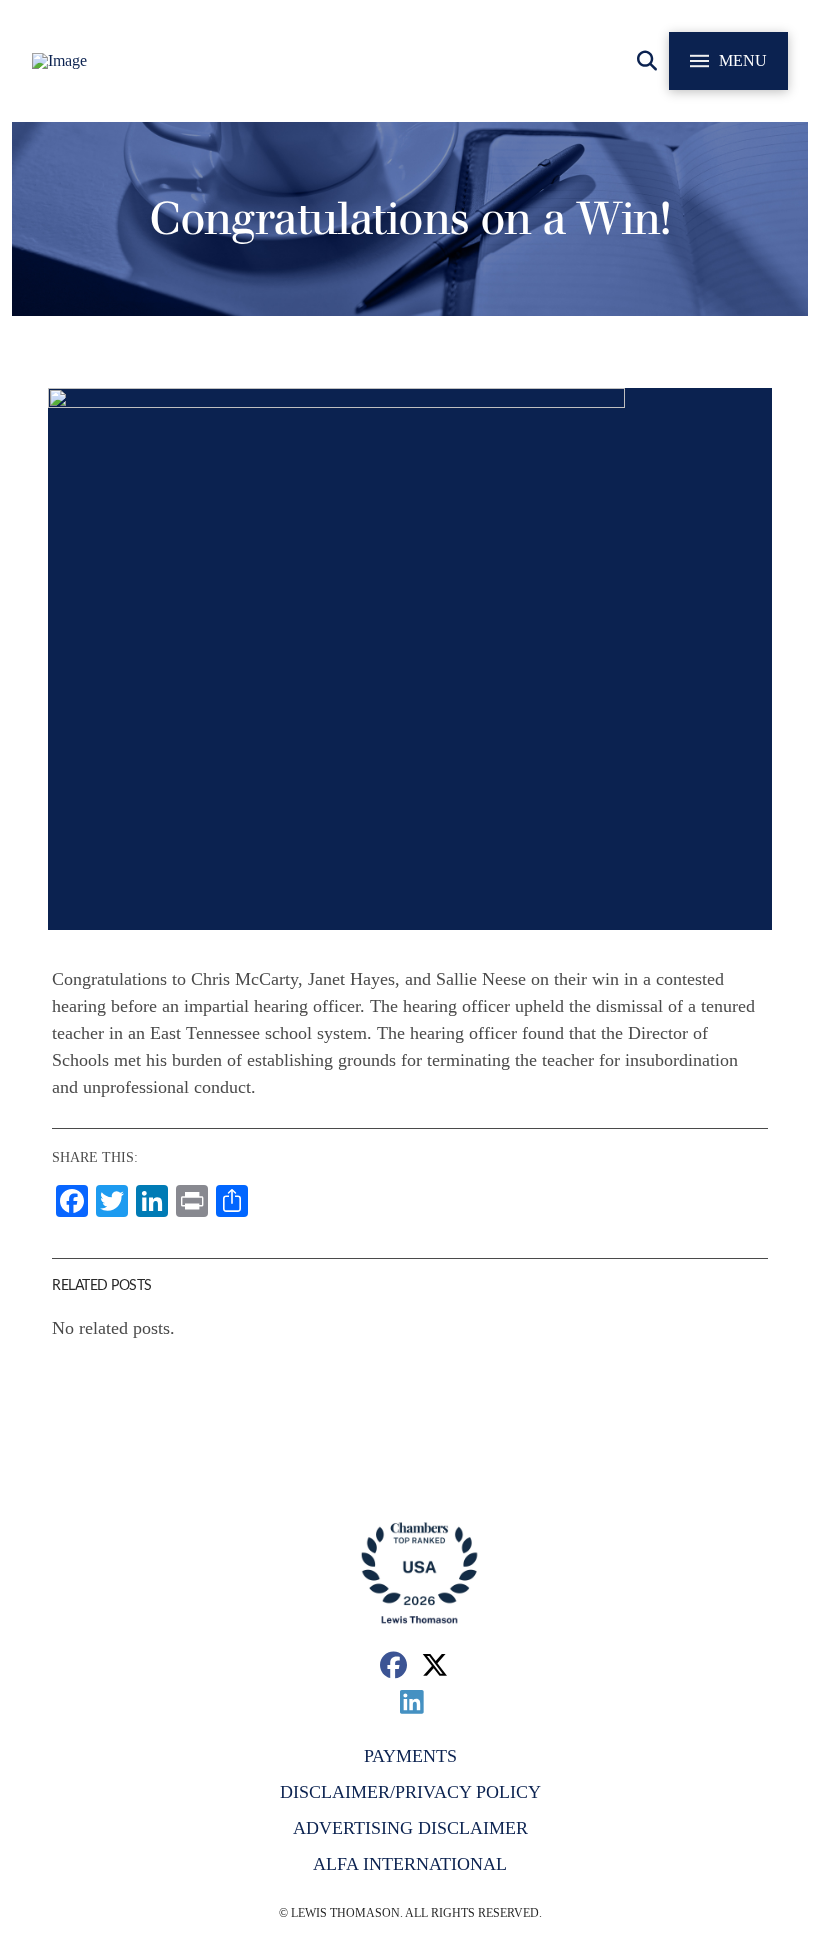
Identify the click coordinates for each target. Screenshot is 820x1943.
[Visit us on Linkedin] (412, 1701)
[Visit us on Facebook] (393, 1664)
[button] (647, 61)
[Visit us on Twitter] (435, 1664)
